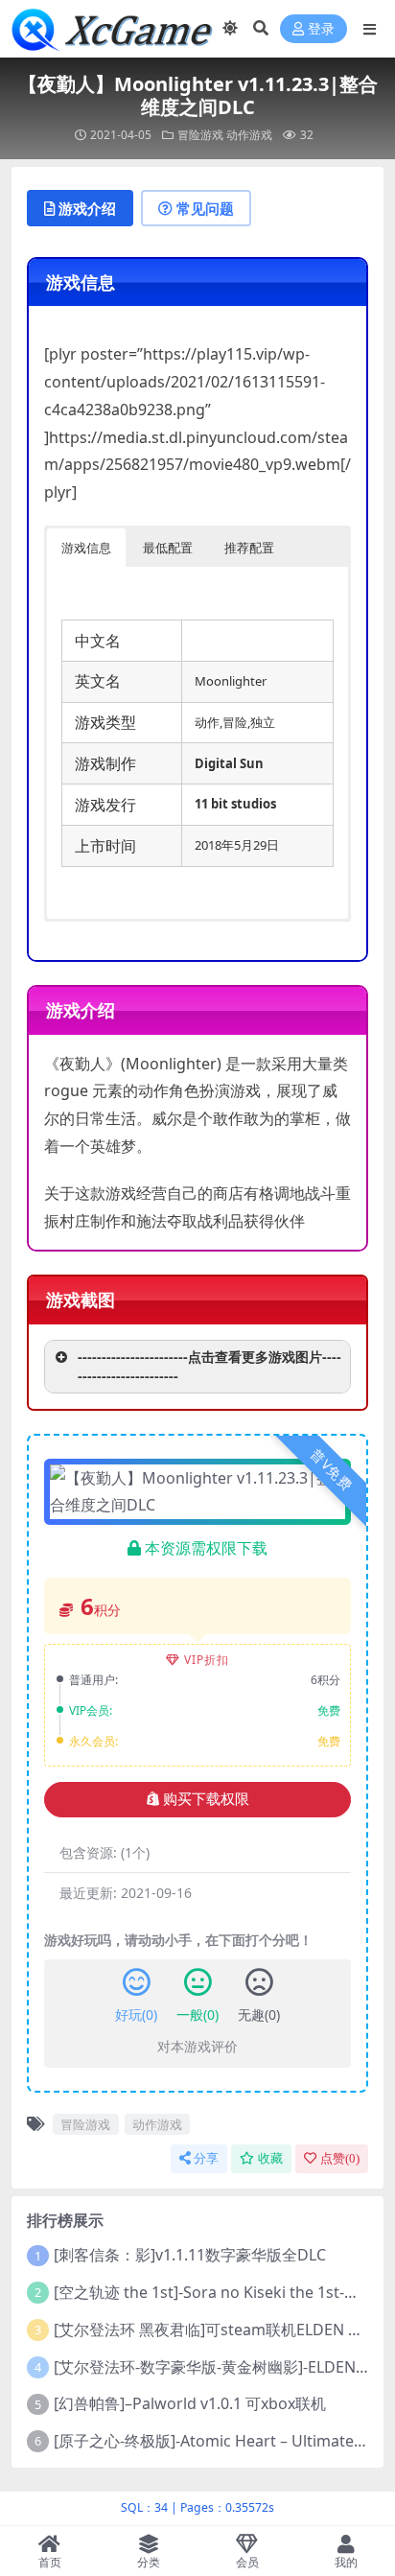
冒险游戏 (200, 135)
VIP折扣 (207, 1660)
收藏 (270, 2158)
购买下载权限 (206, 1799)
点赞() (340, 2158)
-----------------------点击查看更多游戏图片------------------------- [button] (209, 1366)
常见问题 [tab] (205, 208)
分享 (206, 2158)
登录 (321, 29)
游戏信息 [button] (86, 548)
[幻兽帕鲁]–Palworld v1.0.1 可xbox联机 (190, 2403)
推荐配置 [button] (249, 548)
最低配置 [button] (168, 548)
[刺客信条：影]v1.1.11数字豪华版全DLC (190, 2255)
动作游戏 (249, 135)
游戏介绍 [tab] (87, 208)
